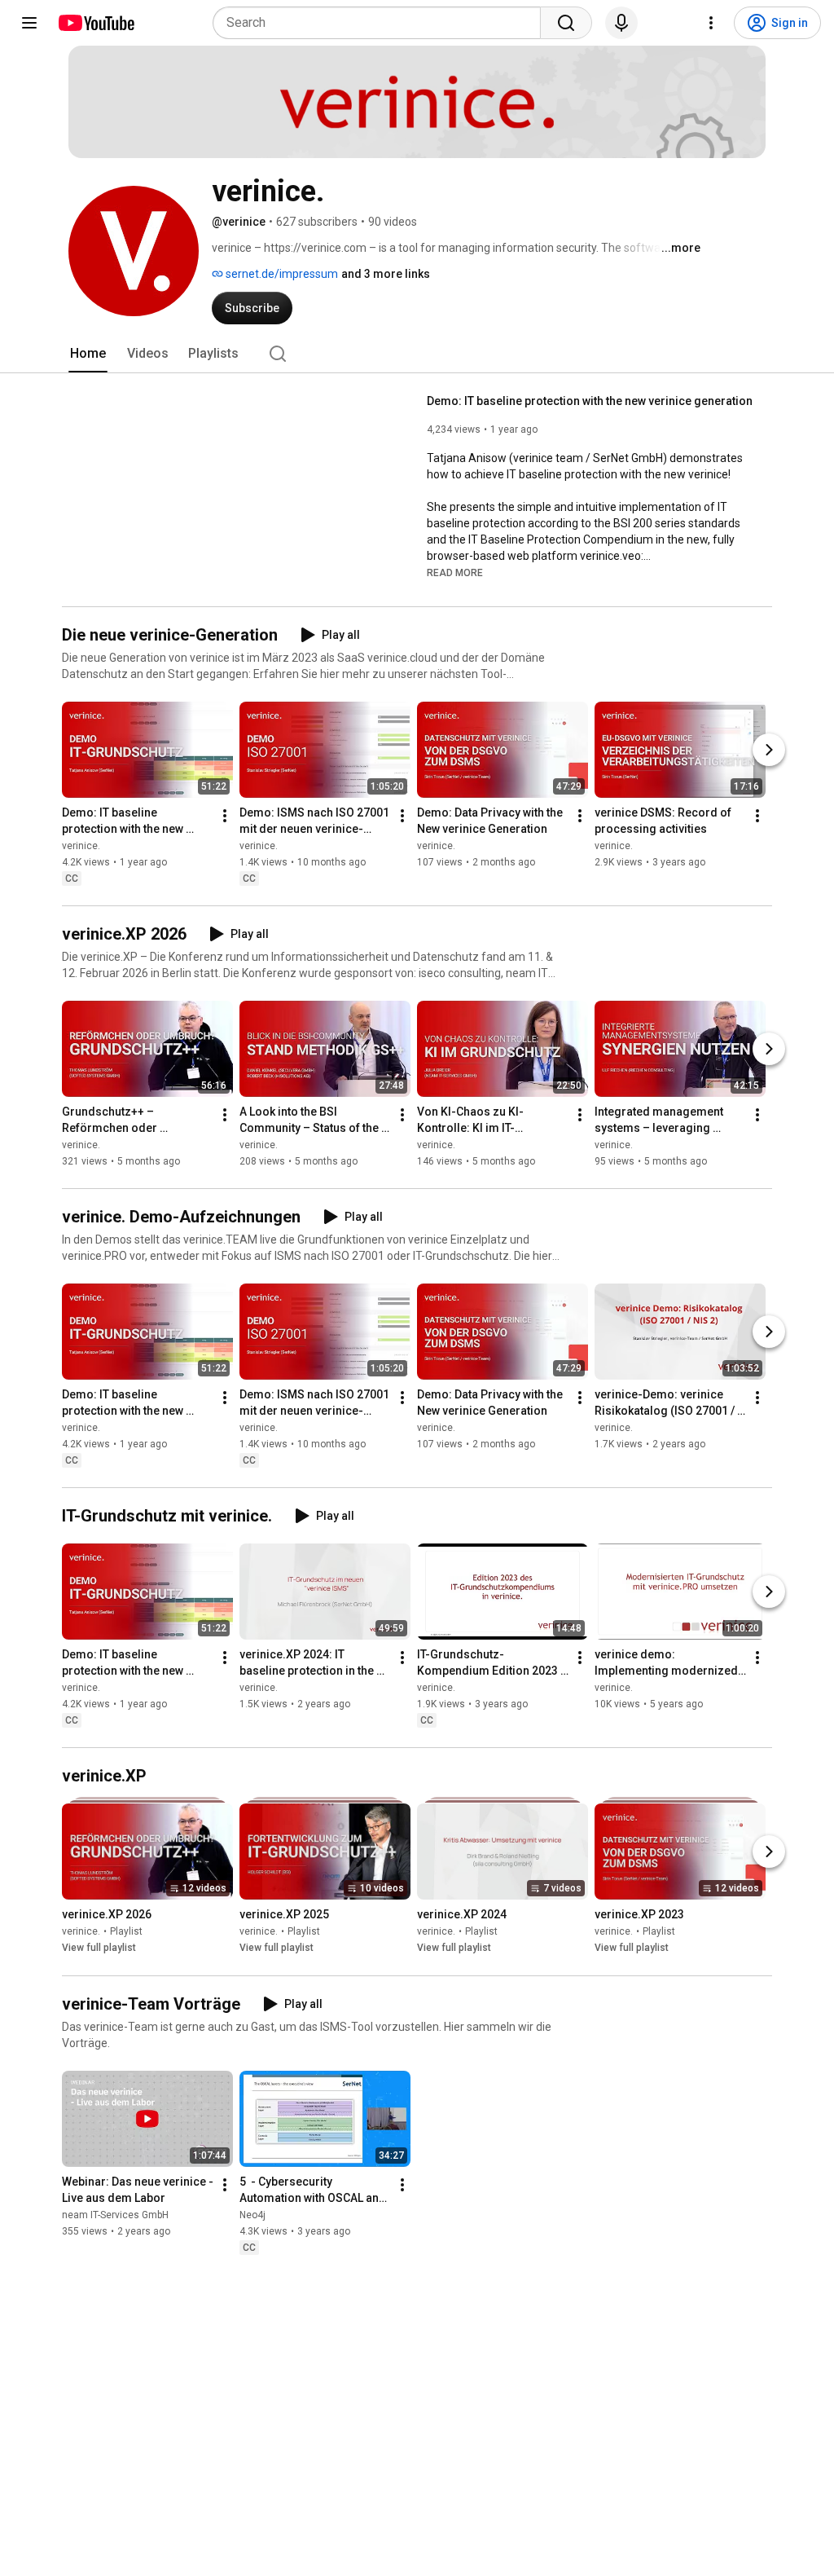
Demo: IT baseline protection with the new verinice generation (590, 401)
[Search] (566, 23)
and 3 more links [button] (386, 274)
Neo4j (252, 2215)
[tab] (88, 354)
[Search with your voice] (621, 23)
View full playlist (99, 1949)
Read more (455, 573)
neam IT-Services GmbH (115, 2215)
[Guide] (29, 23)
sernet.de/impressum (281, 274)
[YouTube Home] (96, 23)
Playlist (126, 1932)
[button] (455, 572)
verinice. (81, 846)
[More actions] (225, 816)
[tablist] (417, 354)
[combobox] (382, 23)
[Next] (769, 750)
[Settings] (711, 23)
